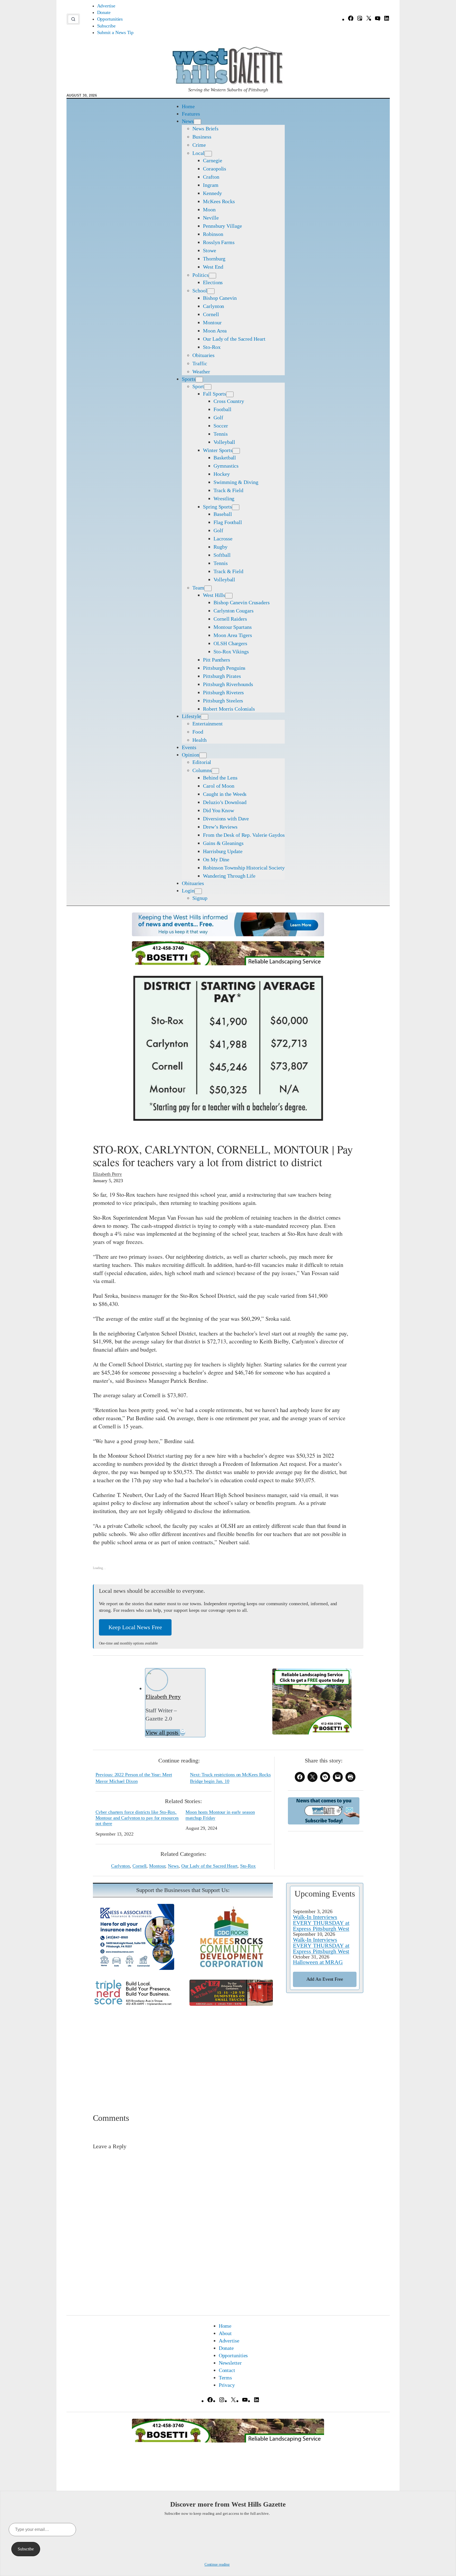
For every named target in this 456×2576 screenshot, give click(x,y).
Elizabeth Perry (108, 1174)
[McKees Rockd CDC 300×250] (231, 1968)
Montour (157, 1866)
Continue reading (217, 2565)
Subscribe (26, 2549)
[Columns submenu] (215, 771)
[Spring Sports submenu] (236, 507)
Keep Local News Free (135, 1627)
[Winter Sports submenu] (236, 451)
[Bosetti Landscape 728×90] (228, 963)
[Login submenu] (198, 891)
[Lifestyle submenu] (205, 717)
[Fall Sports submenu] (230, 394)
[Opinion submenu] (203, 755)
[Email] (183, 1733)
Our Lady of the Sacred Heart (209, 1866)
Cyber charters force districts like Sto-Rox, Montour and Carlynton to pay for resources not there (137, 1818)
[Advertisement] (228, 2052)
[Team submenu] (208, 588)
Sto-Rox (248, 1866)
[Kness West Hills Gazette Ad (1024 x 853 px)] (135, 1968)
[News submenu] (197, 122)
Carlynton (120, 1866)
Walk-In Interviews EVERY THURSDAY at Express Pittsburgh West (321, 1923)
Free (325, 1979)
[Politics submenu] (212, 276)
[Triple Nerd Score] (135, 2005)
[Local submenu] (208, 154)
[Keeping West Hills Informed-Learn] (228, 934)
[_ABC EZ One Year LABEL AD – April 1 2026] (231, 2004)
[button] (73, 19)
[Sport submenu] (208, 387)
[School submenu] (211, 291)
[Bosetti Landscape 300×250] (312, 1733)
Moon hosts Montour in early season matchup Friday (220, 1815)
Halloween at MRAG (318, 1962)
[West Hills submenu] (229, 596)
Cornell (139, 1866)
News (173, 1866)
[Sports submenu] (199, 380)
